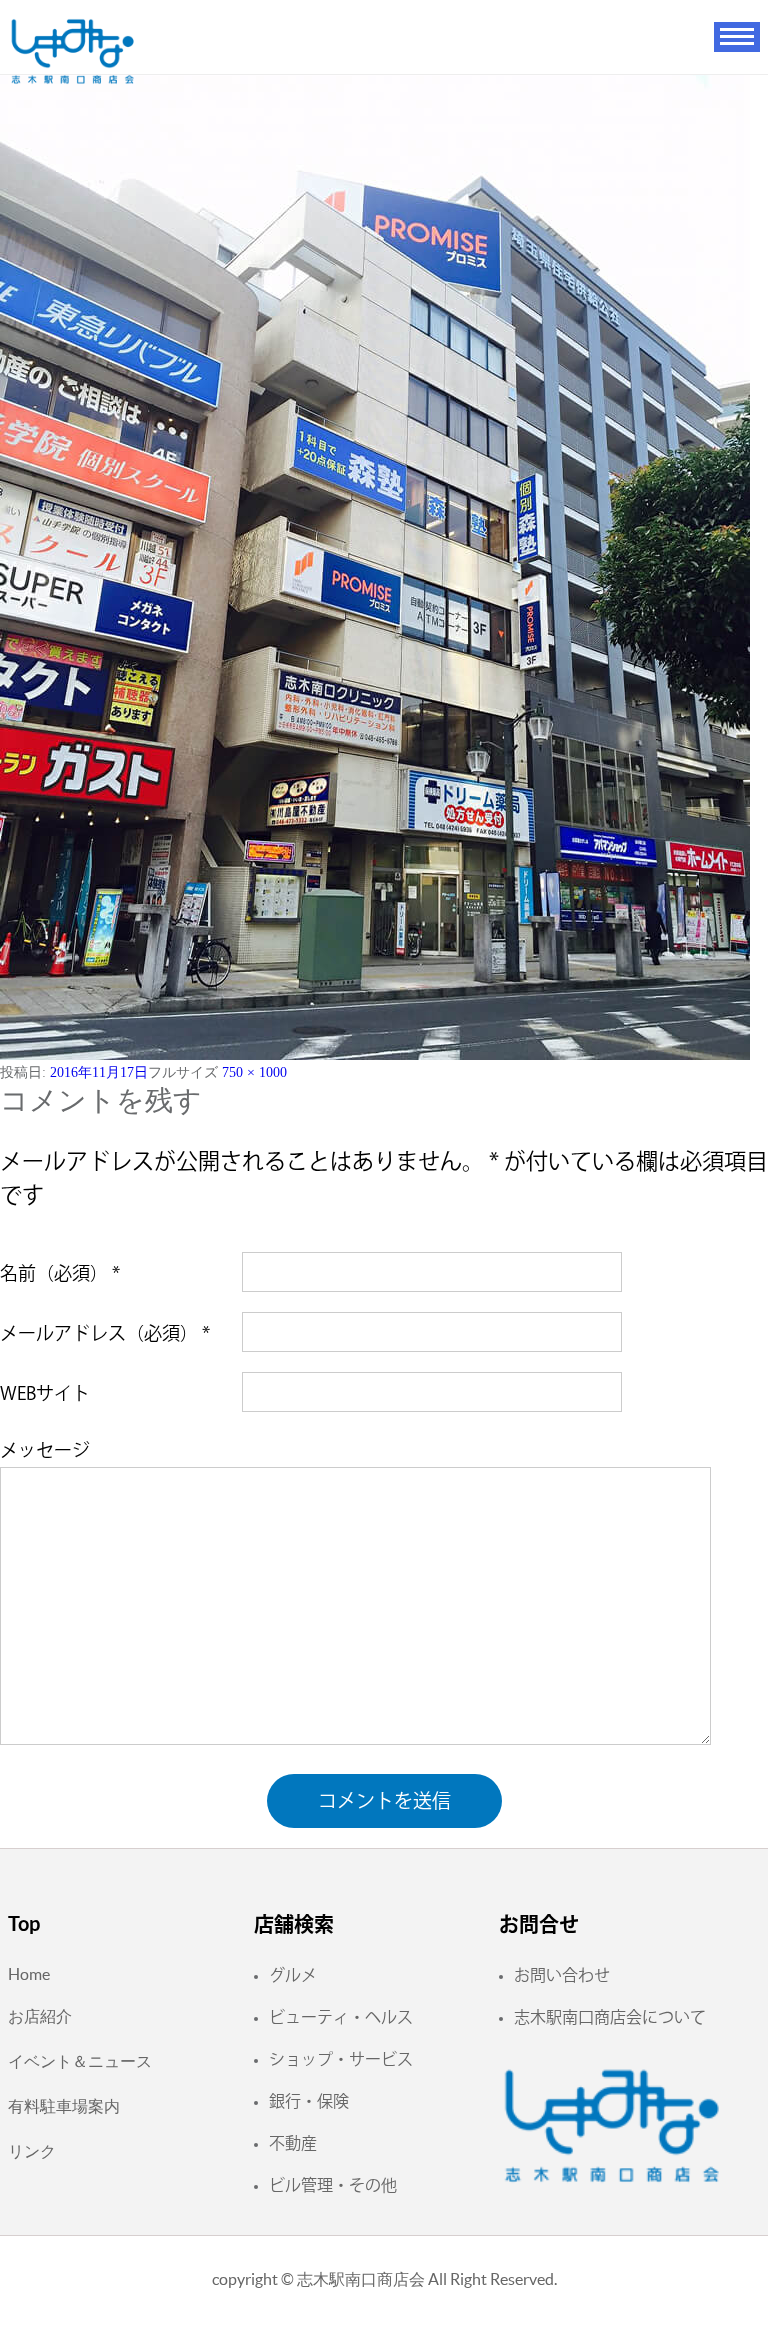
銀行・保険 (309, 2101)
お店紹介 (40, 2016)
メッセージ (45, 1450)
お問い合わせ (562, 1975)
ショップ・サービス (341, 2059)
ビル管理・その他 (333, 2185)
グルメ (293, 1975)
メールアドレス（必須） (105, 1333)
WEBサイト (45, 1393)
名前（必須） (60, 1273)
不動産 (293, 2143)
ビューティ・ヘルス (341, 2017)
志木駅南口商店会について (610, 2017)
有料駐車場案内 (64, 2106)
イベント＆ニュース (80, 2061)
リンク (32, 2151)
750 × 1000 (254, 1072)
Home (29, 1974)
